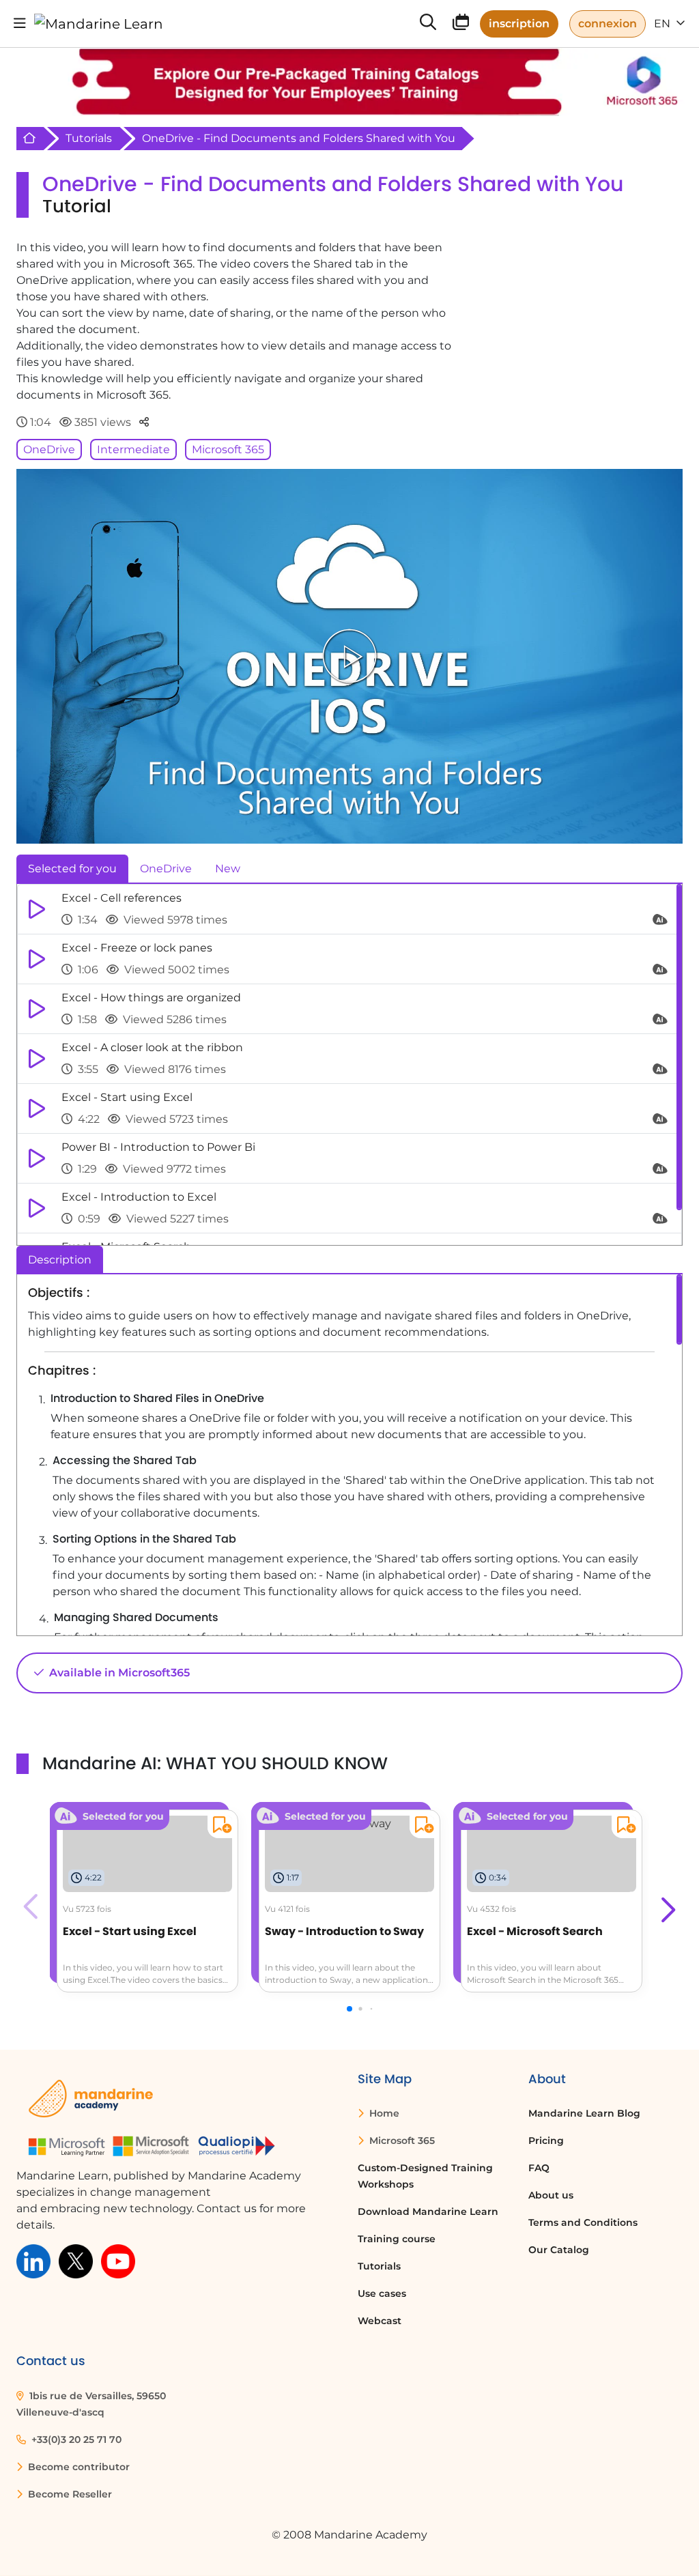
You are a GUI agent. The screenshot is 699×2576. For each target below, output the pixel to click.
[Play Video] (349, 656)
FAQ (539, 2168)
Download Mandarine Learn (428, 2212)
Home (383, 2113)
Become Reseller (69, 2494)
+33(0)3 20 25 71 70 (75, 2439)
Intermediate (133, 449)
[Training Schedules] (461, 25)
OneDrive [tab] (166, 869)
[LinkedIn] (33, 2260)
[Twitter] (76, 2260)
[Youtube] (118, 2260)
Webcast (380, 2321)
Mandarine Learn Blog (584, 2113)
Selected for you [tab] (72, 869)
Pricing (546, 2141)
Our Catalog (559, 2250)
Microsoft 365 (228, 449)
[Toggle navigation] (20, 24)
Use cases (382, 2293)
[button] (667, 1906)
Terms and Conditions (583, 2222)
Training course (397, 2239)
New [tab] (228, 869)
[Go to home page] (99, 24)
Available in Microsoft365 (118, 1673)
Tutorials (89, 138)
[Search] (428, 24)
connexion (608, 24)
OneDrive (49, 449)
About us (551, 2195)
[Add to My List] (219, 1827)
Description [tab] (60, 1260)
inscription (519, 24)
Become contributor (77, 2467)
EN (664, 24)
